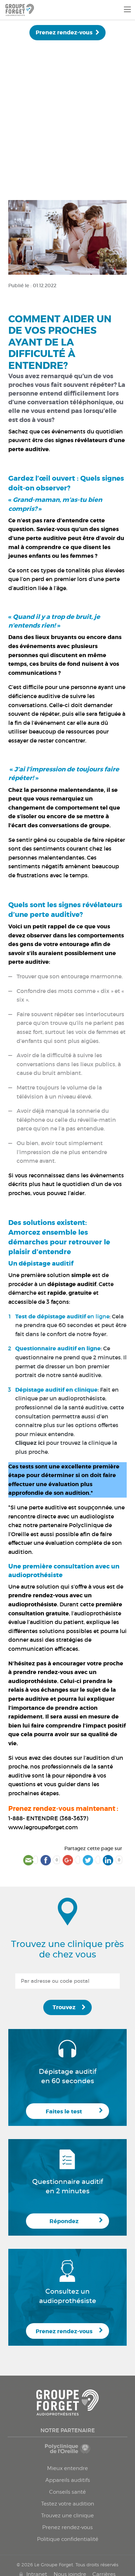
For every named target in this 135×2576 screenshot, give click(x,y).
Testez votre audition (68, 2504)
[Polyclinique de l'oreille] (67, 2452)
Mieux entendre (67, 2468)
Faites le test (64, 2111)
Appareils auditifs (68, 2480)
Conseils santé (67, 2492)
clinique (86, 1390)
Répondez (64, 2221)
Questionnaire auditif (47, 1348)
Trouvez (64, 2007)
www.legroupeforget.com (43, 1827)
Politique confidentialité (68, 2539)
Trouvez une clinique (67, 2516)
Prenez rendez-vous (64, 32)
